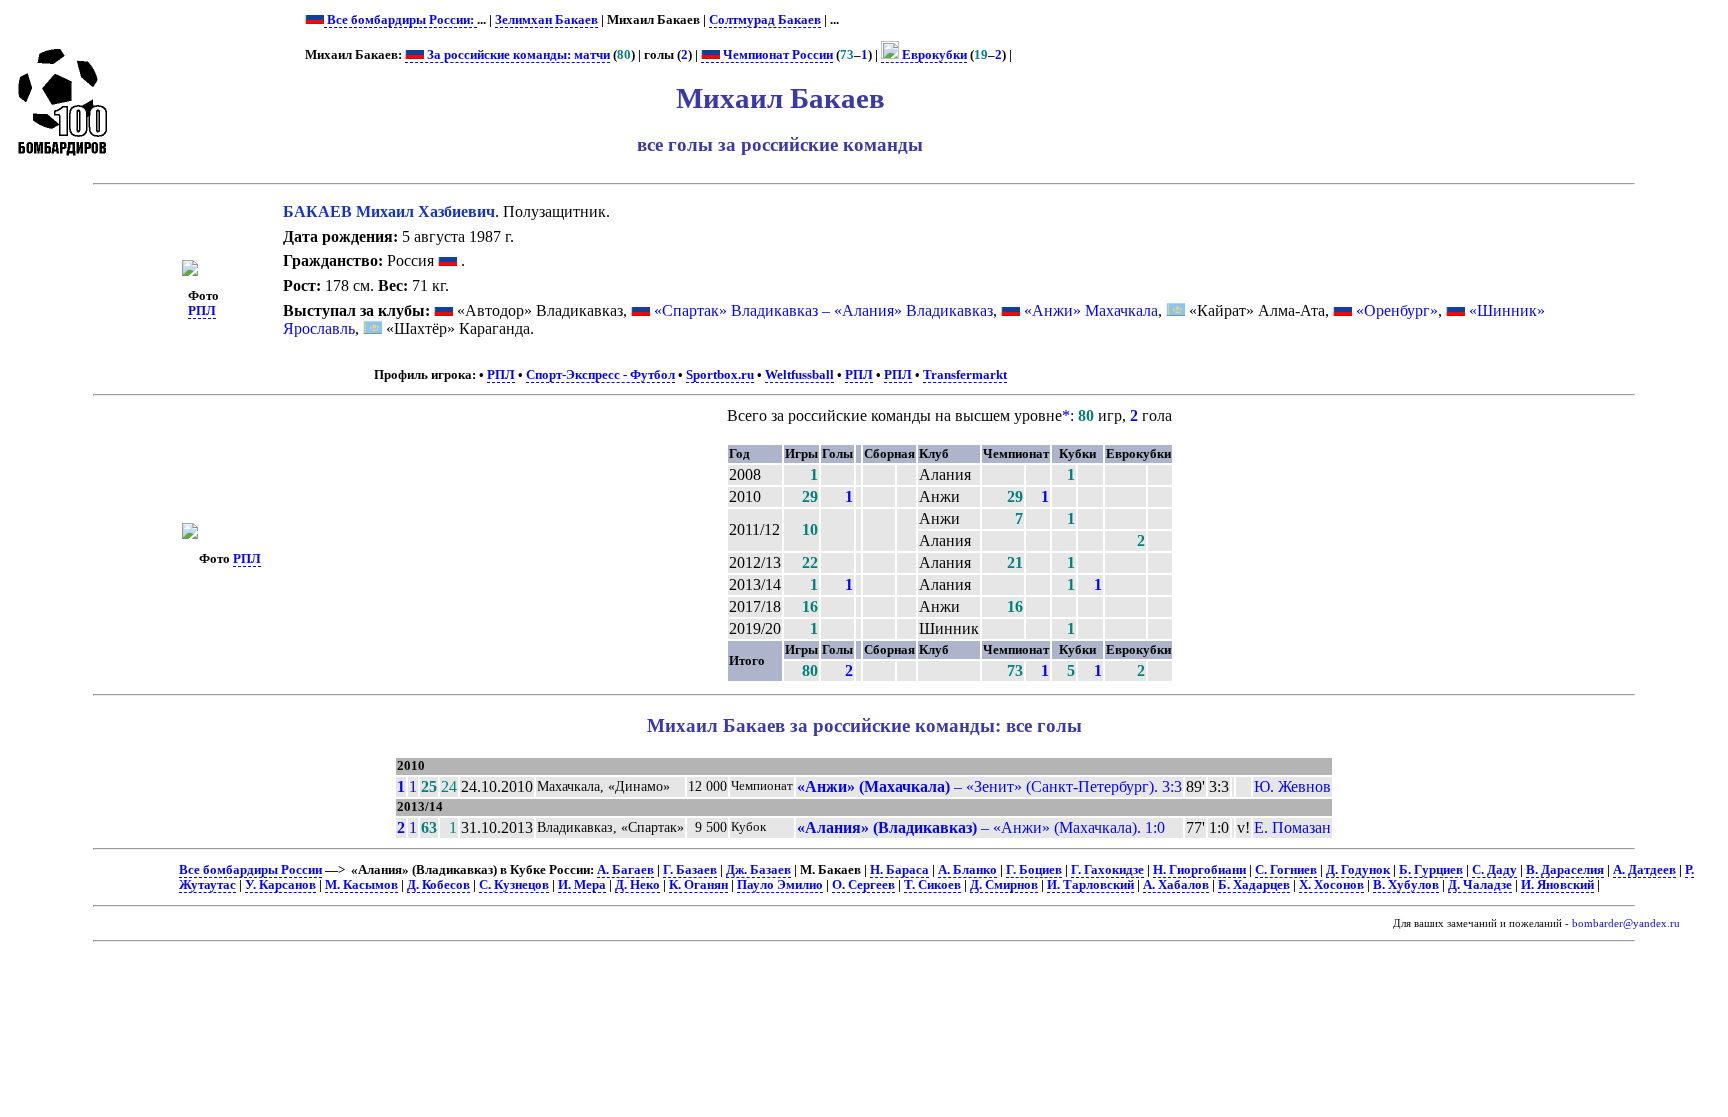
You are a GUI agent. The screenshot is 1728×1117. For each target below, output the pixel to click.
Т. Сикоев (932, 885)
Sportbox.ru (720, 375)
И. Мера (582, 885)
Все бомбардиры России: (400, 20)
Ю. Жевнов (1292, 786)
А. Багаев (625, 870)
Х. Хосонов (1331, 885)
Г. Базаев (690, 870)
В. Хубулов (1406, 885)
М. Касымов (361, 885)
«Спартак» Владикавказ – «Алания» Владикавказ (823, 310)
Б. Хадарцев (1254, 885)
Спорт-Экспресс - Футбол (600, 375)
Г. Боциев (1034, 870)
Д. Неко (637, 885)
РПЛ (202, 311)
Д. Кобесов (438, 885)
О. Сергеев (863, 885)
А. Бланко (967, 870)
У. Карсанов (280, 885)
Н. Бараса (899, 870)
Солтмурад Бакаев (765, 20)
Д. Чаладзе (1480, 885)
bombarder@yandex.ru (1626, 923)
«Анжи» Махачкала (1091, 310)
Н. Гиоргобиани (1199, 870)
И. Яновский (1557, 885)
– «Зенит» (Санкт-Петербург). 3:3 (989, 786)
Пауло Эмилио (780, 885)
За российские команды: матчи (517, 55)
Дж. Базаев (758, 870)
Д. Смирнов (1004, 885)
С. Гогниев (1286, 870)
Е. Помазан (1292, 827)
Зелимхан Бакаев (546, 20)
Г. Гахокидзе (1107, 870)
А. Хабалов (1176, 885)
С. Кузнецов (514, 885)
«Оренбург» (1397, 310)
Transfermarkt (965, 375)
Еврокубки (933, 55)
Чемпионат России (776, 55)
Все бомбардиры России (250, 870)
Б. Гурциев (1431, 870)
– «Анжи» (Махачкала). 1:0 (981, 827)
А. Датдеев (1644, 870)
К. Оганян (698, 885)
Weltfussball (799, 375)
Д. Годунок (1358, 870)
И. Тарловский (1090, 885)
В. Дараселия (1565, 870)
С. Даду (1494, 870)
